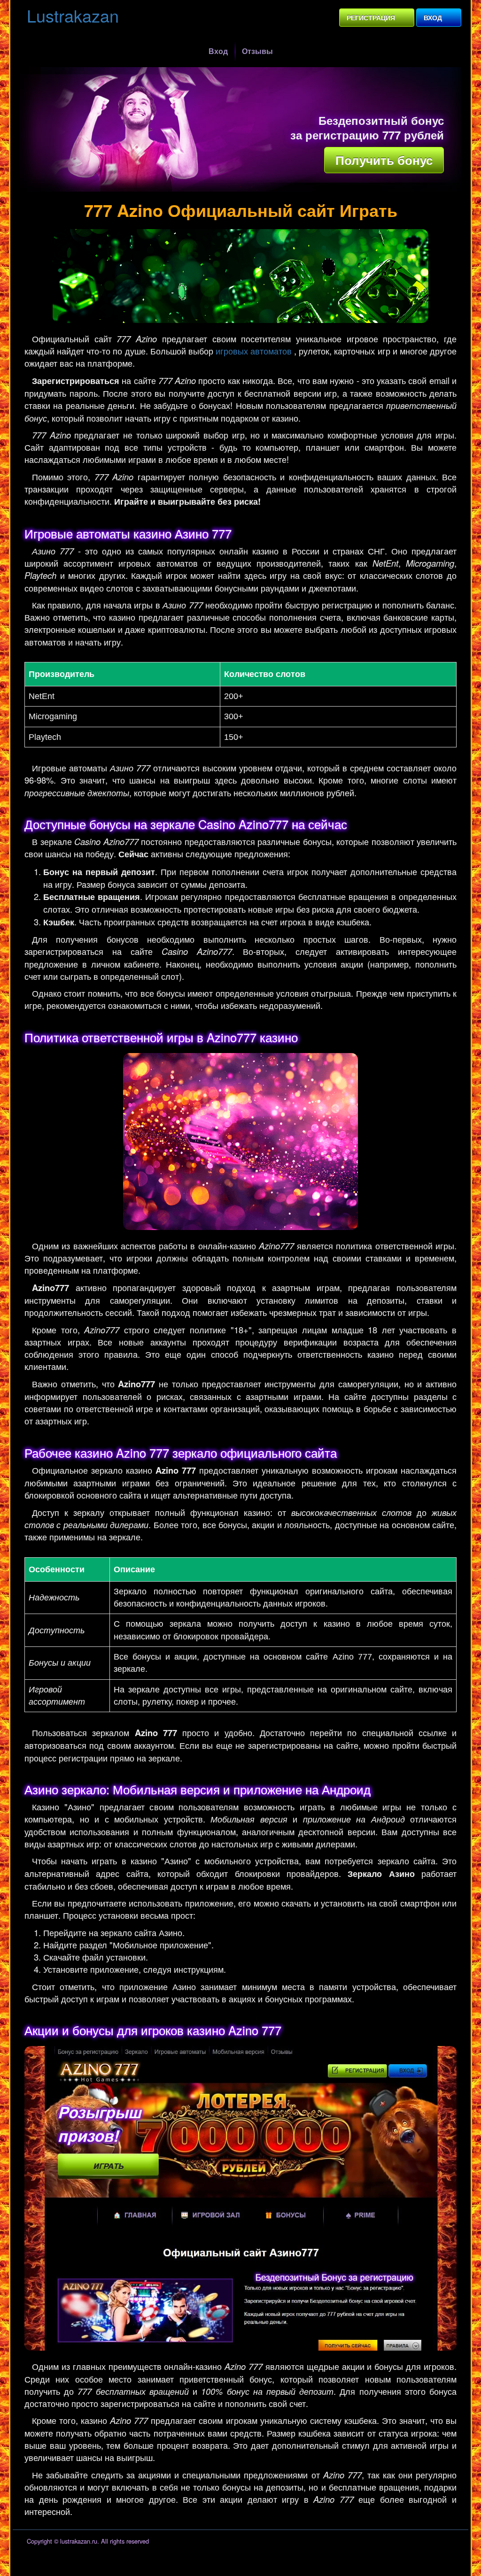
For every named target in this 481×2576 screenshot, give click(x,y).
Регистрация (371, 17)
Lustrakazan (73, 15)
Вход (433, 17)
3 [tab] (252, 187)
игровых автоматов (254, 351)
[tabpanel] (243, 129)
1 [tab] (229, 187)
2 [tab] (240, 187)
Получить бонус (384, 160)
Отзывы (257, 51)
